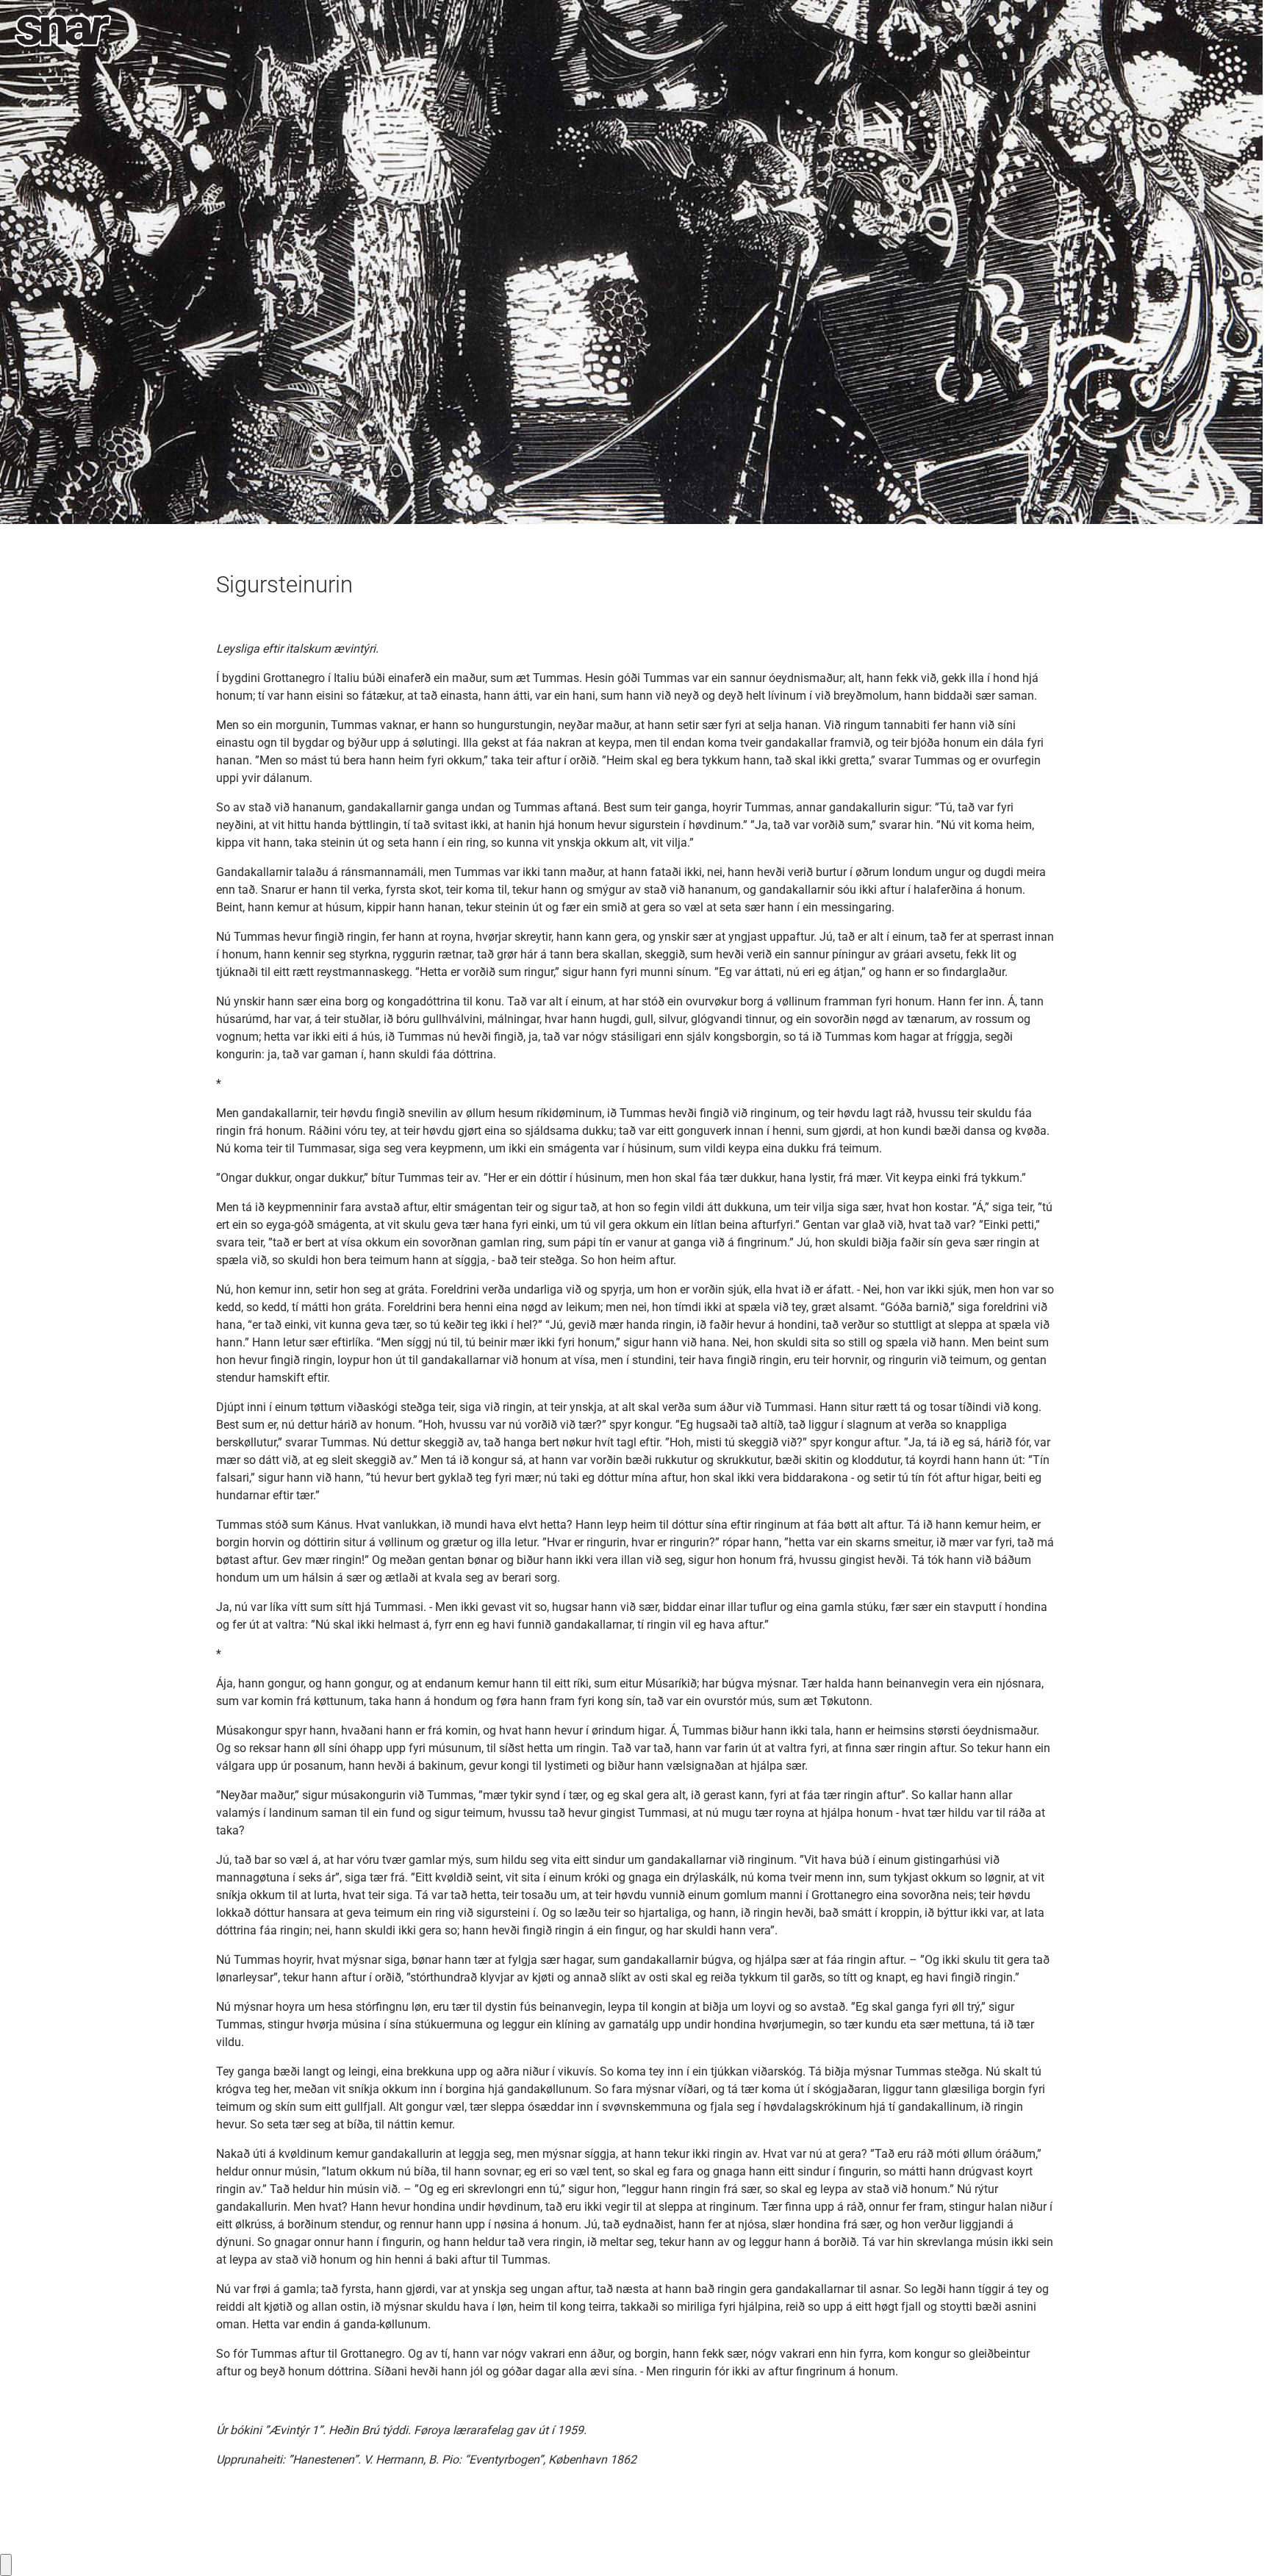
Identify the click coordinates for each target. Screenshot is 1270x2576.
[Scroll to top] (1238, 2544)
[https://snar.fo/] (63, 31)
